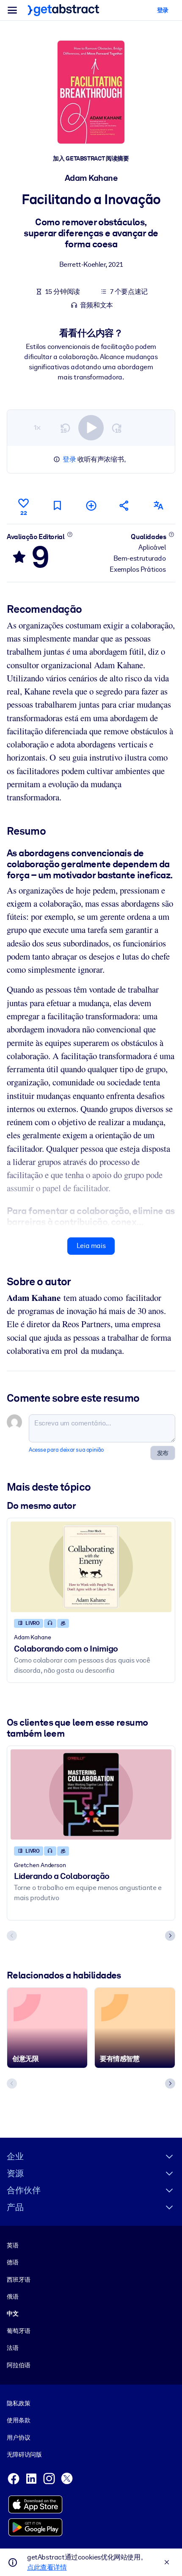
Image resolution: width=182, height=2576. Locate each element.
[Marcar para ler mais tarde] (57, 505)
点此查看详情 (47, 2567)
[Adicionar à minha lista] (91, 505)
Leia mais (91, 1246)
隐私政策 (18, 2403)
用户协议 (18, 2438)
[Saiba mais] (70, 534)
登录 (69, 459)
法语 (13, 2348)
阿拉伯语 (18, 2365)
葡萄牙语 (18, 2331)
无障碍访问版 (24, 2454)
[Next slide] (170, 1936)
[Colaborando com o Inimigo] (91, 1567)
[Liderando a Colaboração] (91, 1795)
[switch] (91, 428)
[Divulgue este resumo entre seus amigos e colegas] (124, 505)
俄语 (13, 2297)
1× (37, 427)
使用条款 (18, 2420)
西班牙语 (18, 2280)
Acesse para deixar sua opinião (66, 1450)
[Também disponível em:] (158, 505)
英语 (13, 2245)
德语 (13, 2262)
